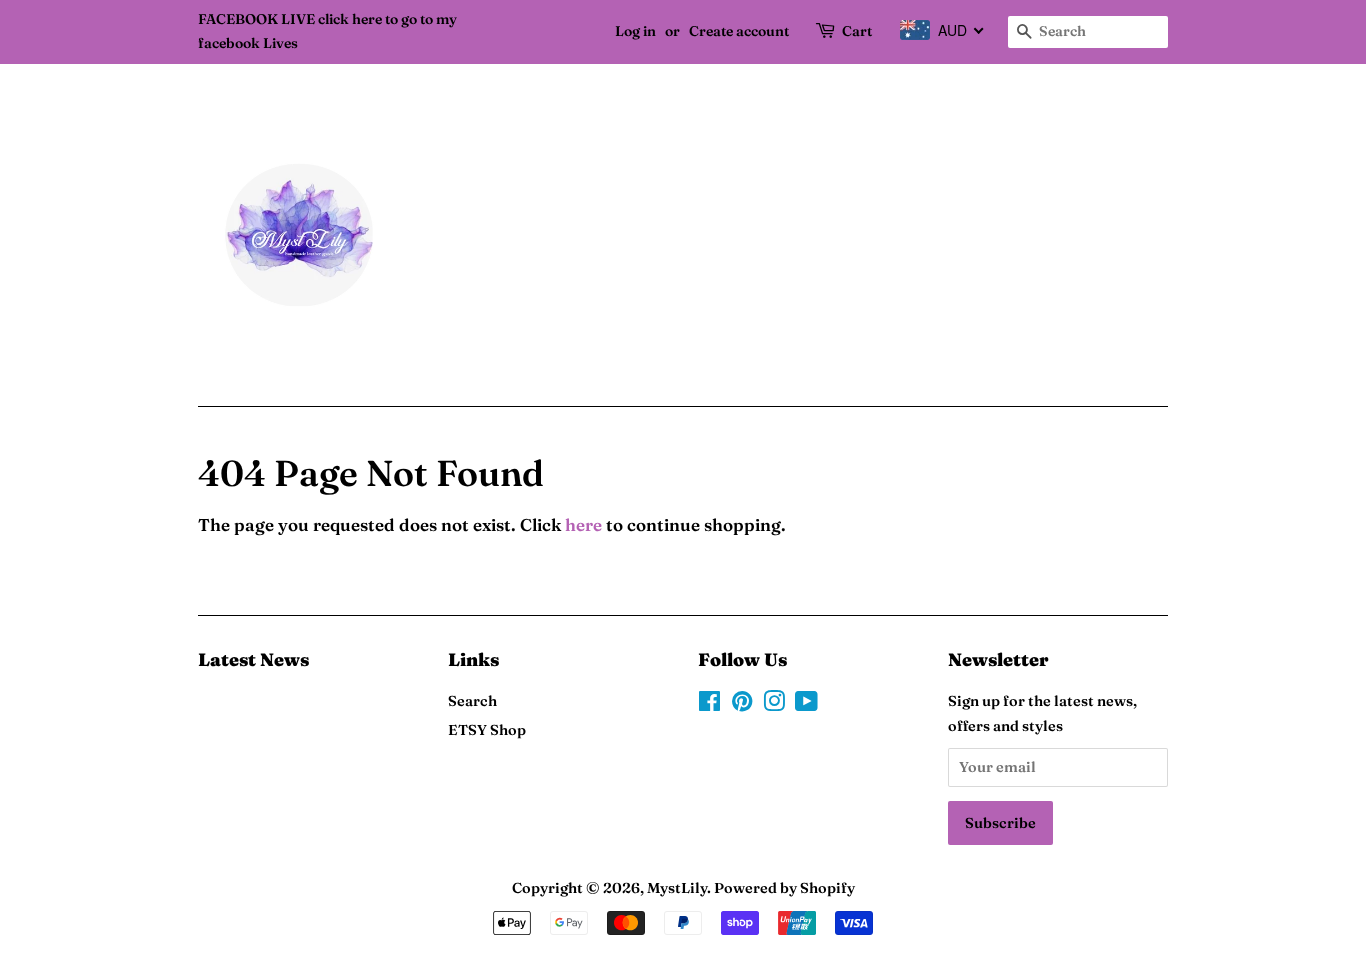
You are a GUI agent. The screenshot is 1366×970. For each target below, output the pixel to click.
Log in (635, 31)
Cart (857, 31)
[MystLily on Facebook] (709, 705)
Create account (739, 31)
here (583, 524)
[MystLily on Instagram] (774, 705)
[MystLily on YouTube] (806, 705)
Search (472, 701)
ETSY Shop (487, 730)
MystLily (677, 888)
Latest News (253, 659)
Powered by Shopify (784, 888)
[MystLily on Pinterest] (742, 705)
